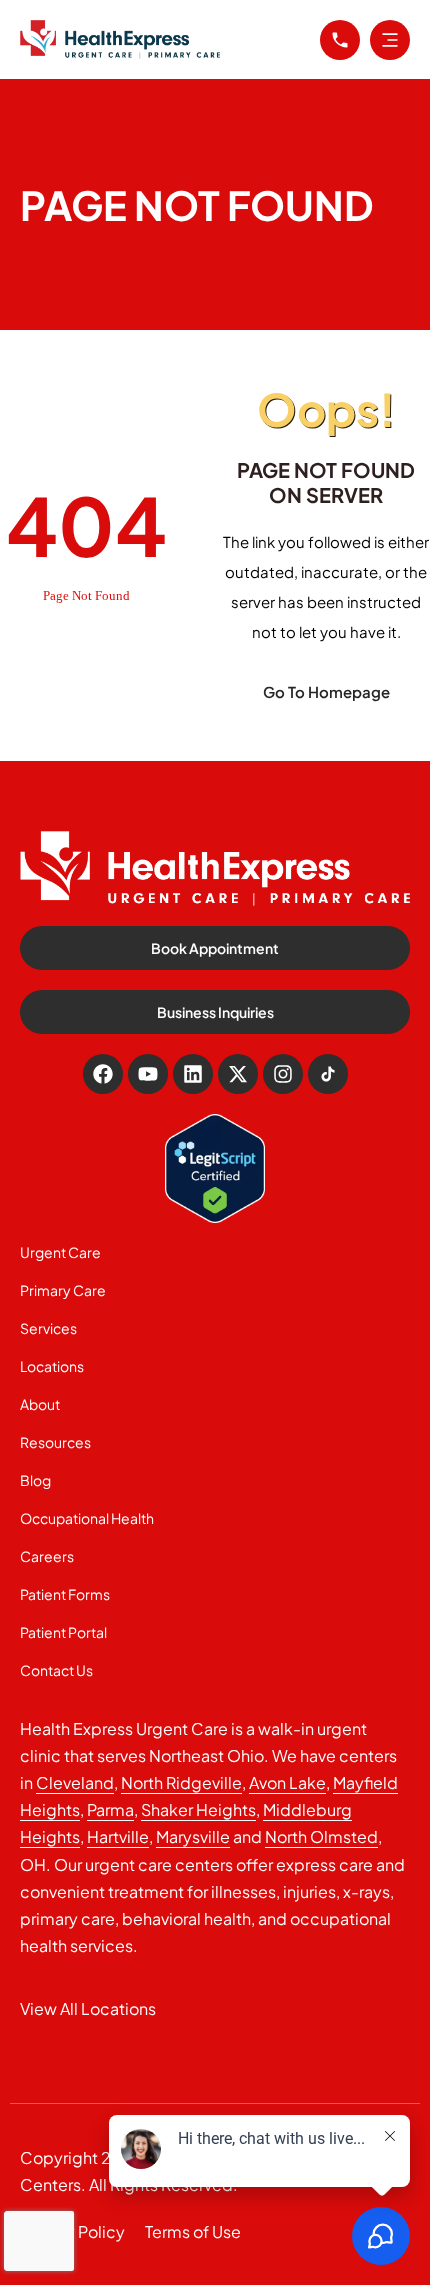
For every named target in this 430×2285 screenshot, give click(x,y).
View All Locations (88, 2008)
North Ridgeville (181, 1782)
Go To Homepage (326, 691)
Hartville (118, 1836)
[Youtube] (148, 1074)
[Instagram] (283, 1074)
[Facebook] (103, 1074)
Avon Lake (287, 1782)
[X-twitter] (238, 1074)
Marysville (193, 1836)
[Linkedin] (193, 1074)
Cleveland (75, 1782)
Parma (110, 1809)
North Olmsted (321, 1836)
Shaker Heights (198, 1809)
